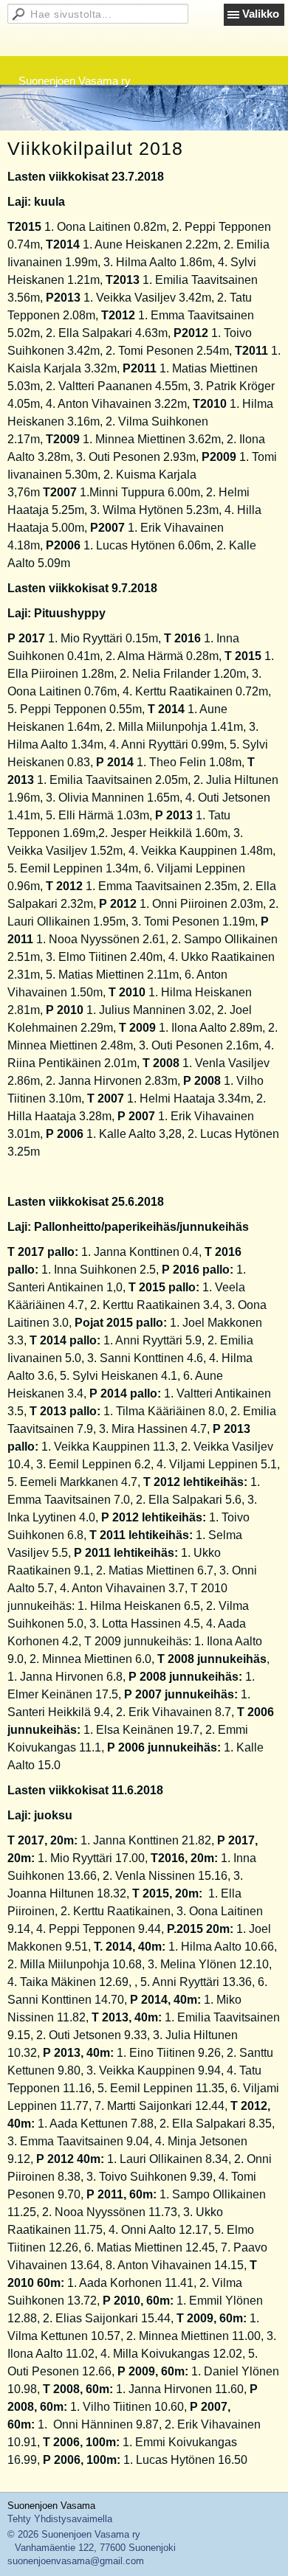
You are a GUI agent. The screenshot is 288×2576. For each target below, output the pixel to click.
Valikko (261, 14)
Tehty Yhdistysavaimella (60, 2519)
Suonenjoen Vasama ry (75, 81)
